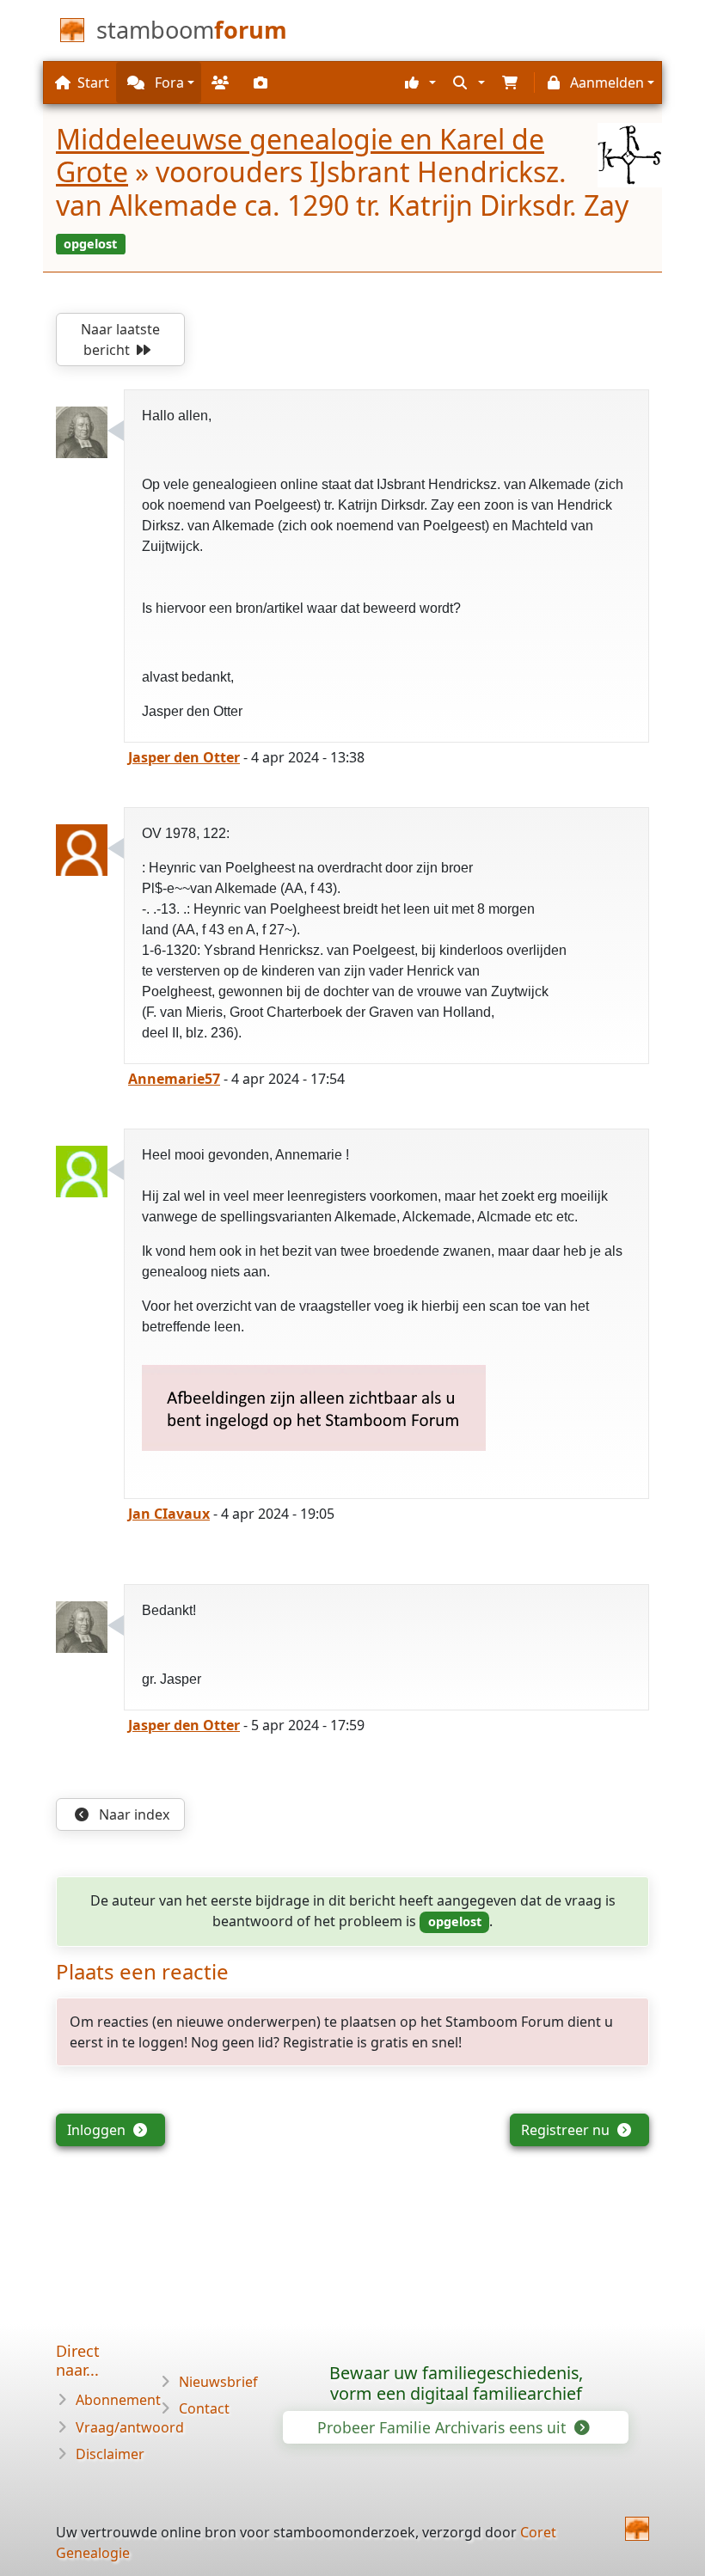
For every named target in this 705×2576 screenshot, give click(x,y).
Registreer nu (567, 2130)
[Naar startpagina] (637, 2529)
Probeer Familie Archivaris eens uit (444, 2427)
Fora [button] (168, 83)
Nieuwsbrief (218, 2382)
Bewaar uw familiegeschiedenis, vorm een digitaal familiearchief (456, 2383)
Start (93, 83)
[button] (418, 83)
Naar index (132, 1814)
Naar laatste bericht (120, 340)
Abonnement (118, 2400)
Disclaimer (110, 2454)
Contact (204, 2408)
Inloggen (98, 2130)
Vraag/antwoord (130, 2427)
